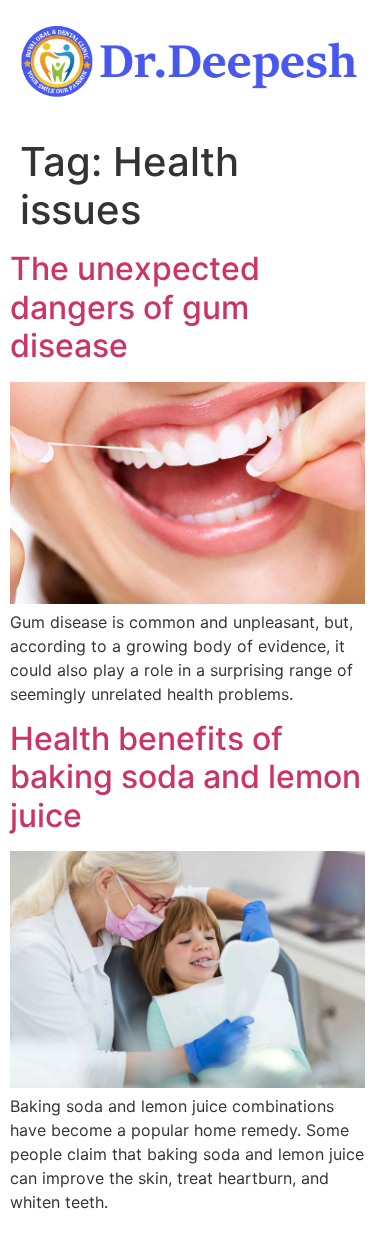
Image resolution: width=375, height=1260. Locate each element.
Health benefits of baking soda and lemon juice (185, 777)
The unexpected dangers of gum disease (135, 307)
